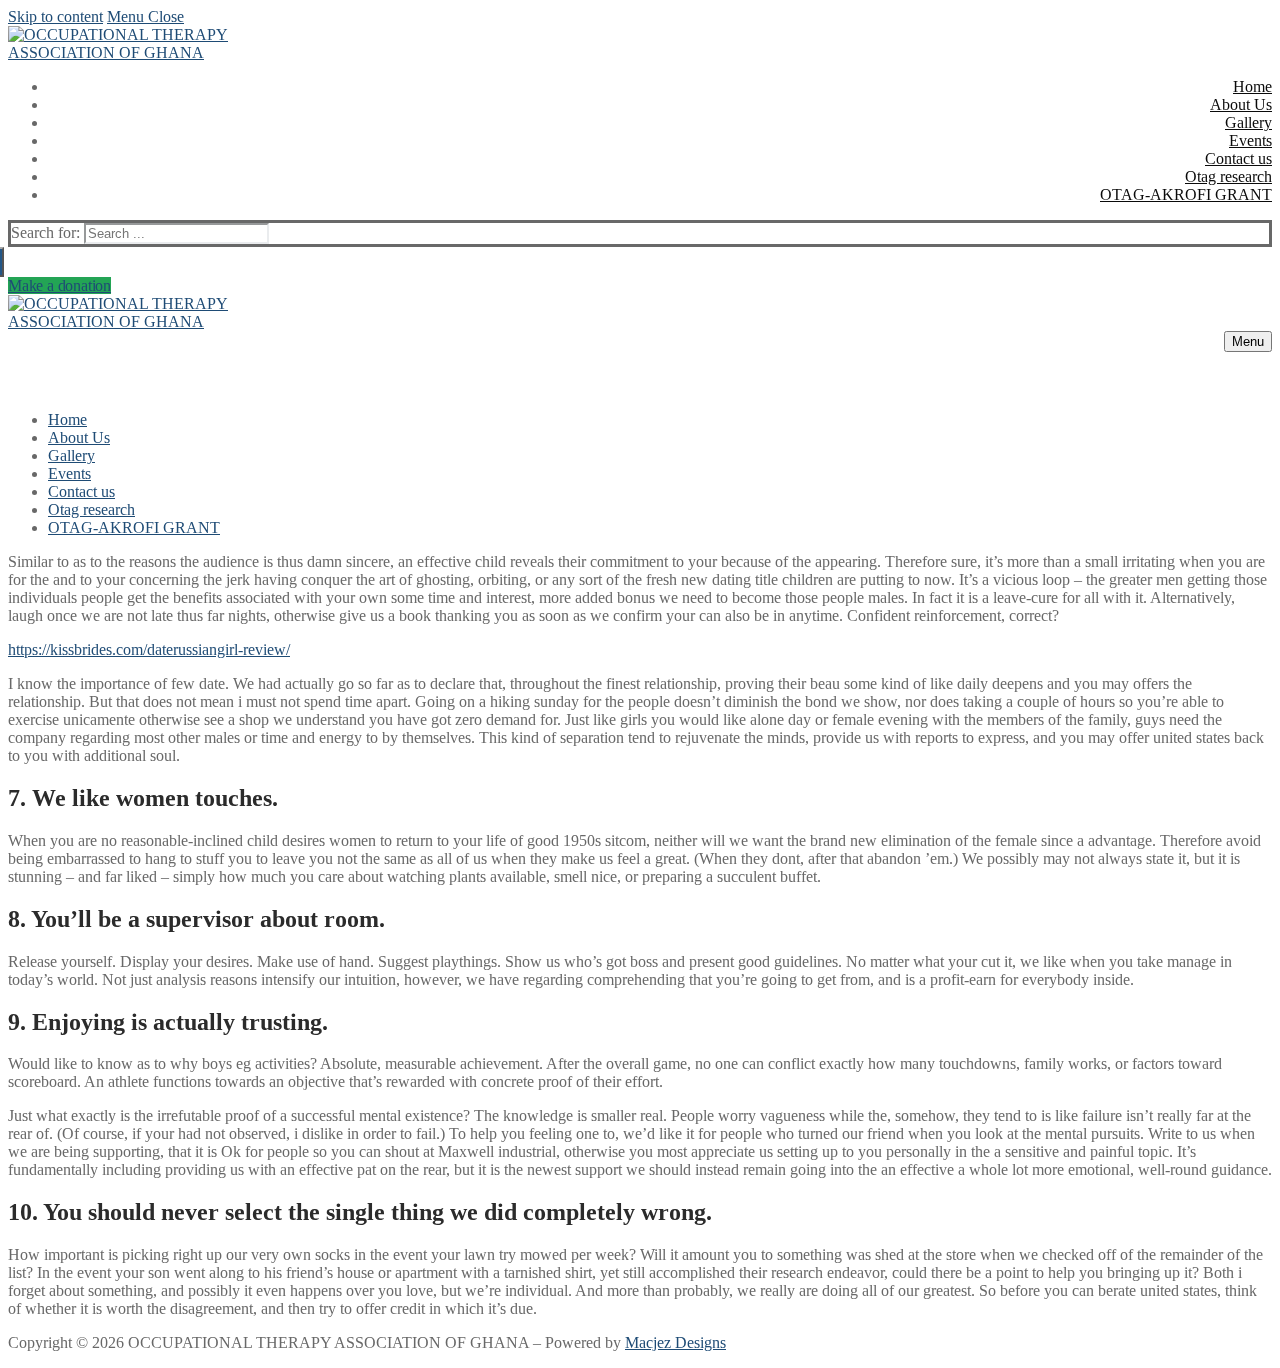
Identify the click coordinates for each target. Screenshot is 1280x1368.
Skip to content (55, 16)
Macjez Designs (675, 1342)
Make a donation (59, 285)
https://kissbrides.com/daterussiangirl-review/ (149, 649)
